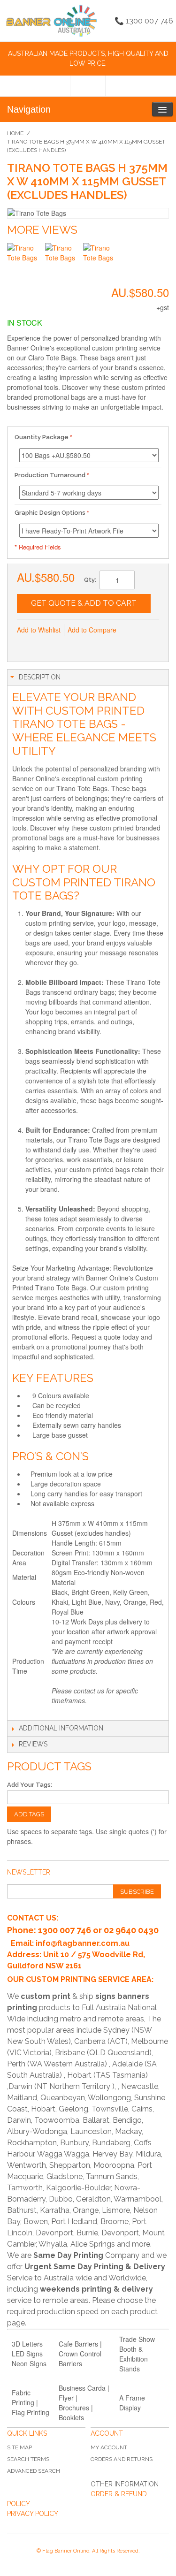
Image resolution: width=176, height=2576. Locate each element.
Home (15, 133)
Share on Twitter (64, 645)
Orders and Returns (122, 2459)
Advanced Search (34, 2471)
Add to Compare (92, 630)
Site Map (19, 2447)
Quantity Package (42, 437)
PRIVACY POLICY (33, 2514)
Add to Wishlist (39, 630)
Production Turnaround (50, 475)
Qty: (90, 580)
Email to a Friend (26, 645)
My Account (109, 2447)
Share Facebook (45, 645)
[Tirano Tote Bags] (25, 261)
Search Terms (28, 2459)
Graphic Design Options (50, 513)
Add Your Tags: (30, 1785)
